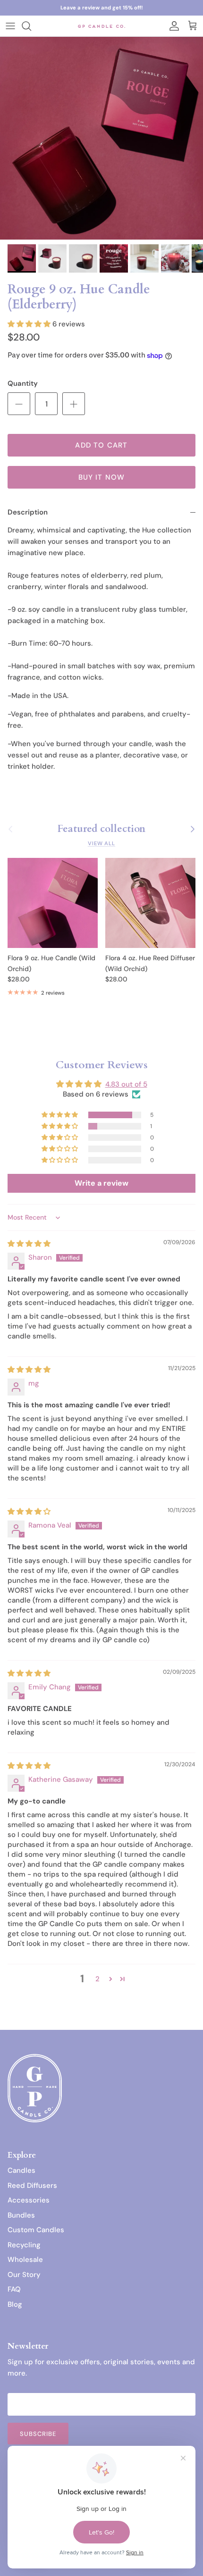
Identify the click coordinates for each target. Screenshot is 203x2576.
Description (28, 512)
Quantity (23, 383)
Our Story (24, 2275)
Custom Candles (36, 2230)
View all (101, 843)
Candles (21, 2170)
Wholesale (25, 2260)
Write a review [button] (101, 1183)
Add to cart (101, 445)
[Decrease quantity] (19, 404)
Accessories (29, 2200)
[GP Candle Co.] (101, 26)
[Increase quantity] (74, 404)
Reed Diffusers (32, 2185)
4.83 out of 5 (126, 1084)
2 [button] (97, 1979)
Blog (15, 2304)
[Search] (31, 26)
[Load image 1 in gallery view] (101, 138)
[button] (30, 324)
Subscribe (38, 2434)
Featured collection (101, 829)
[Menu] (10, 26)
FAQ (14, 2289)
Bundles (21, 2215)
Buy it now (102, 477)
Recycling (24, 2245)
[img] (29, 1244)
